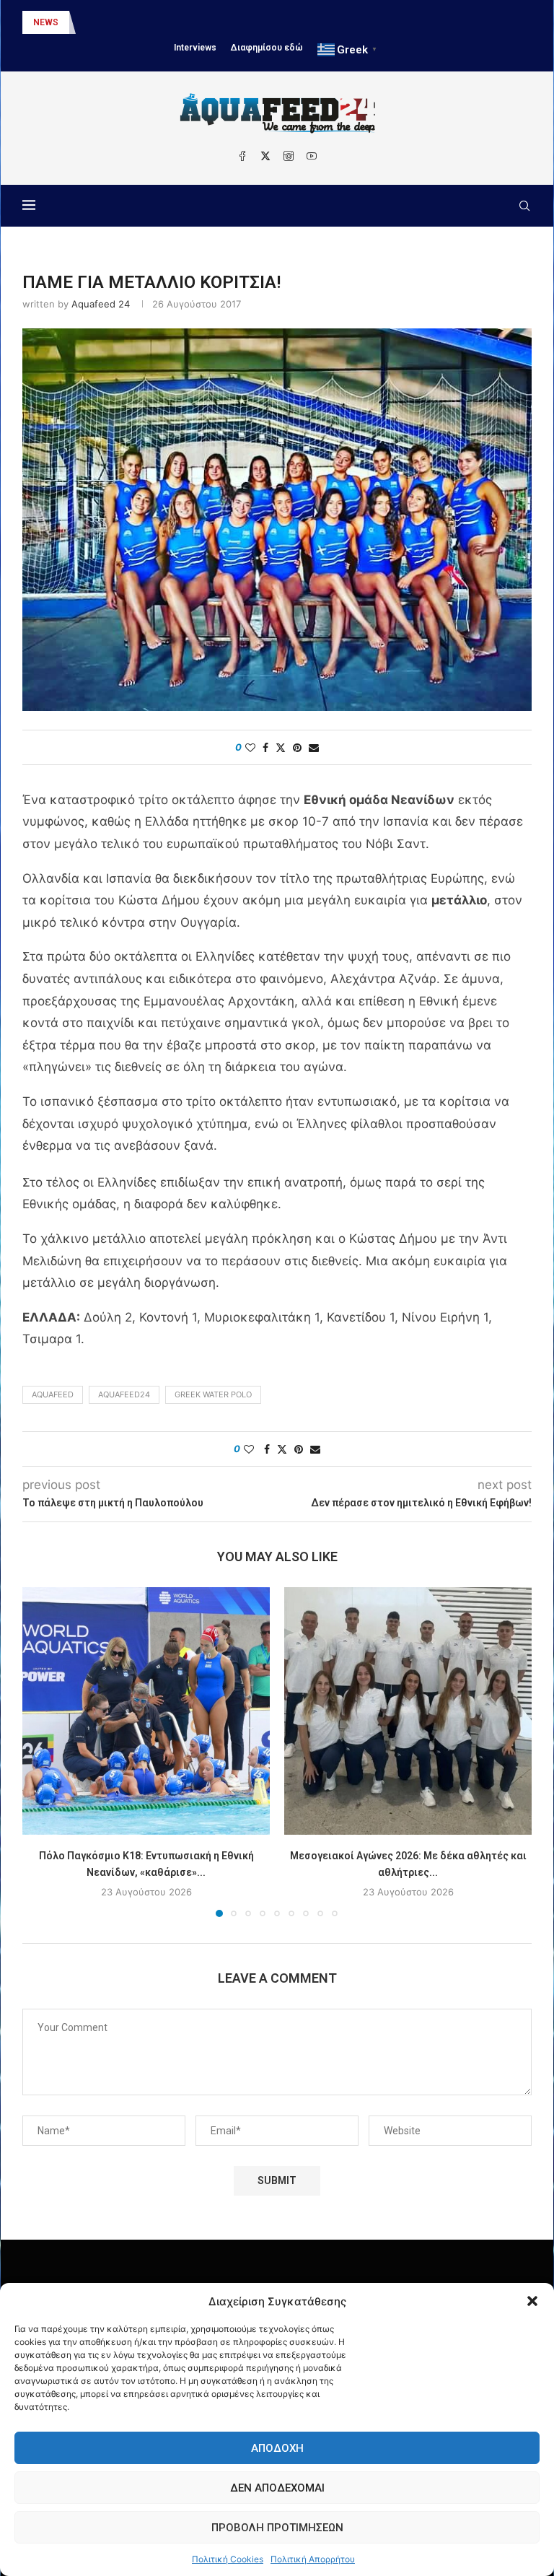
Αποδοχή (277, 2448)
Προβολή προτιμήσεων (277, 2528)
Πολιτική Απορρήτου (313, 2559)
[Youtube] (312, 156)
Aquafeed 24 (101, 304)
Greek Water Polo (213, 1394)
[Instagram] (289, 156)
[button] (532, 2301)
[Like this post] (250, 747)
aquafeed (53, 1394)
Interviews (195, 48)
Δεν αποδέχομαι (277, 2488)
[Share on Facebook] (265, 747)
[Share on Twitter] (281, 747)
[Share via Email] (314, 747)
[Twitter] (265, 156)
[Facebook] (242, 156)
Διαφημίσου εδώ (267, 48)
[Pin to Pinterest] (297, 747)
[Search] (524, 206)
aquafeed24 (124, 1394)
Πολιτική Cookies (228, 2559)
